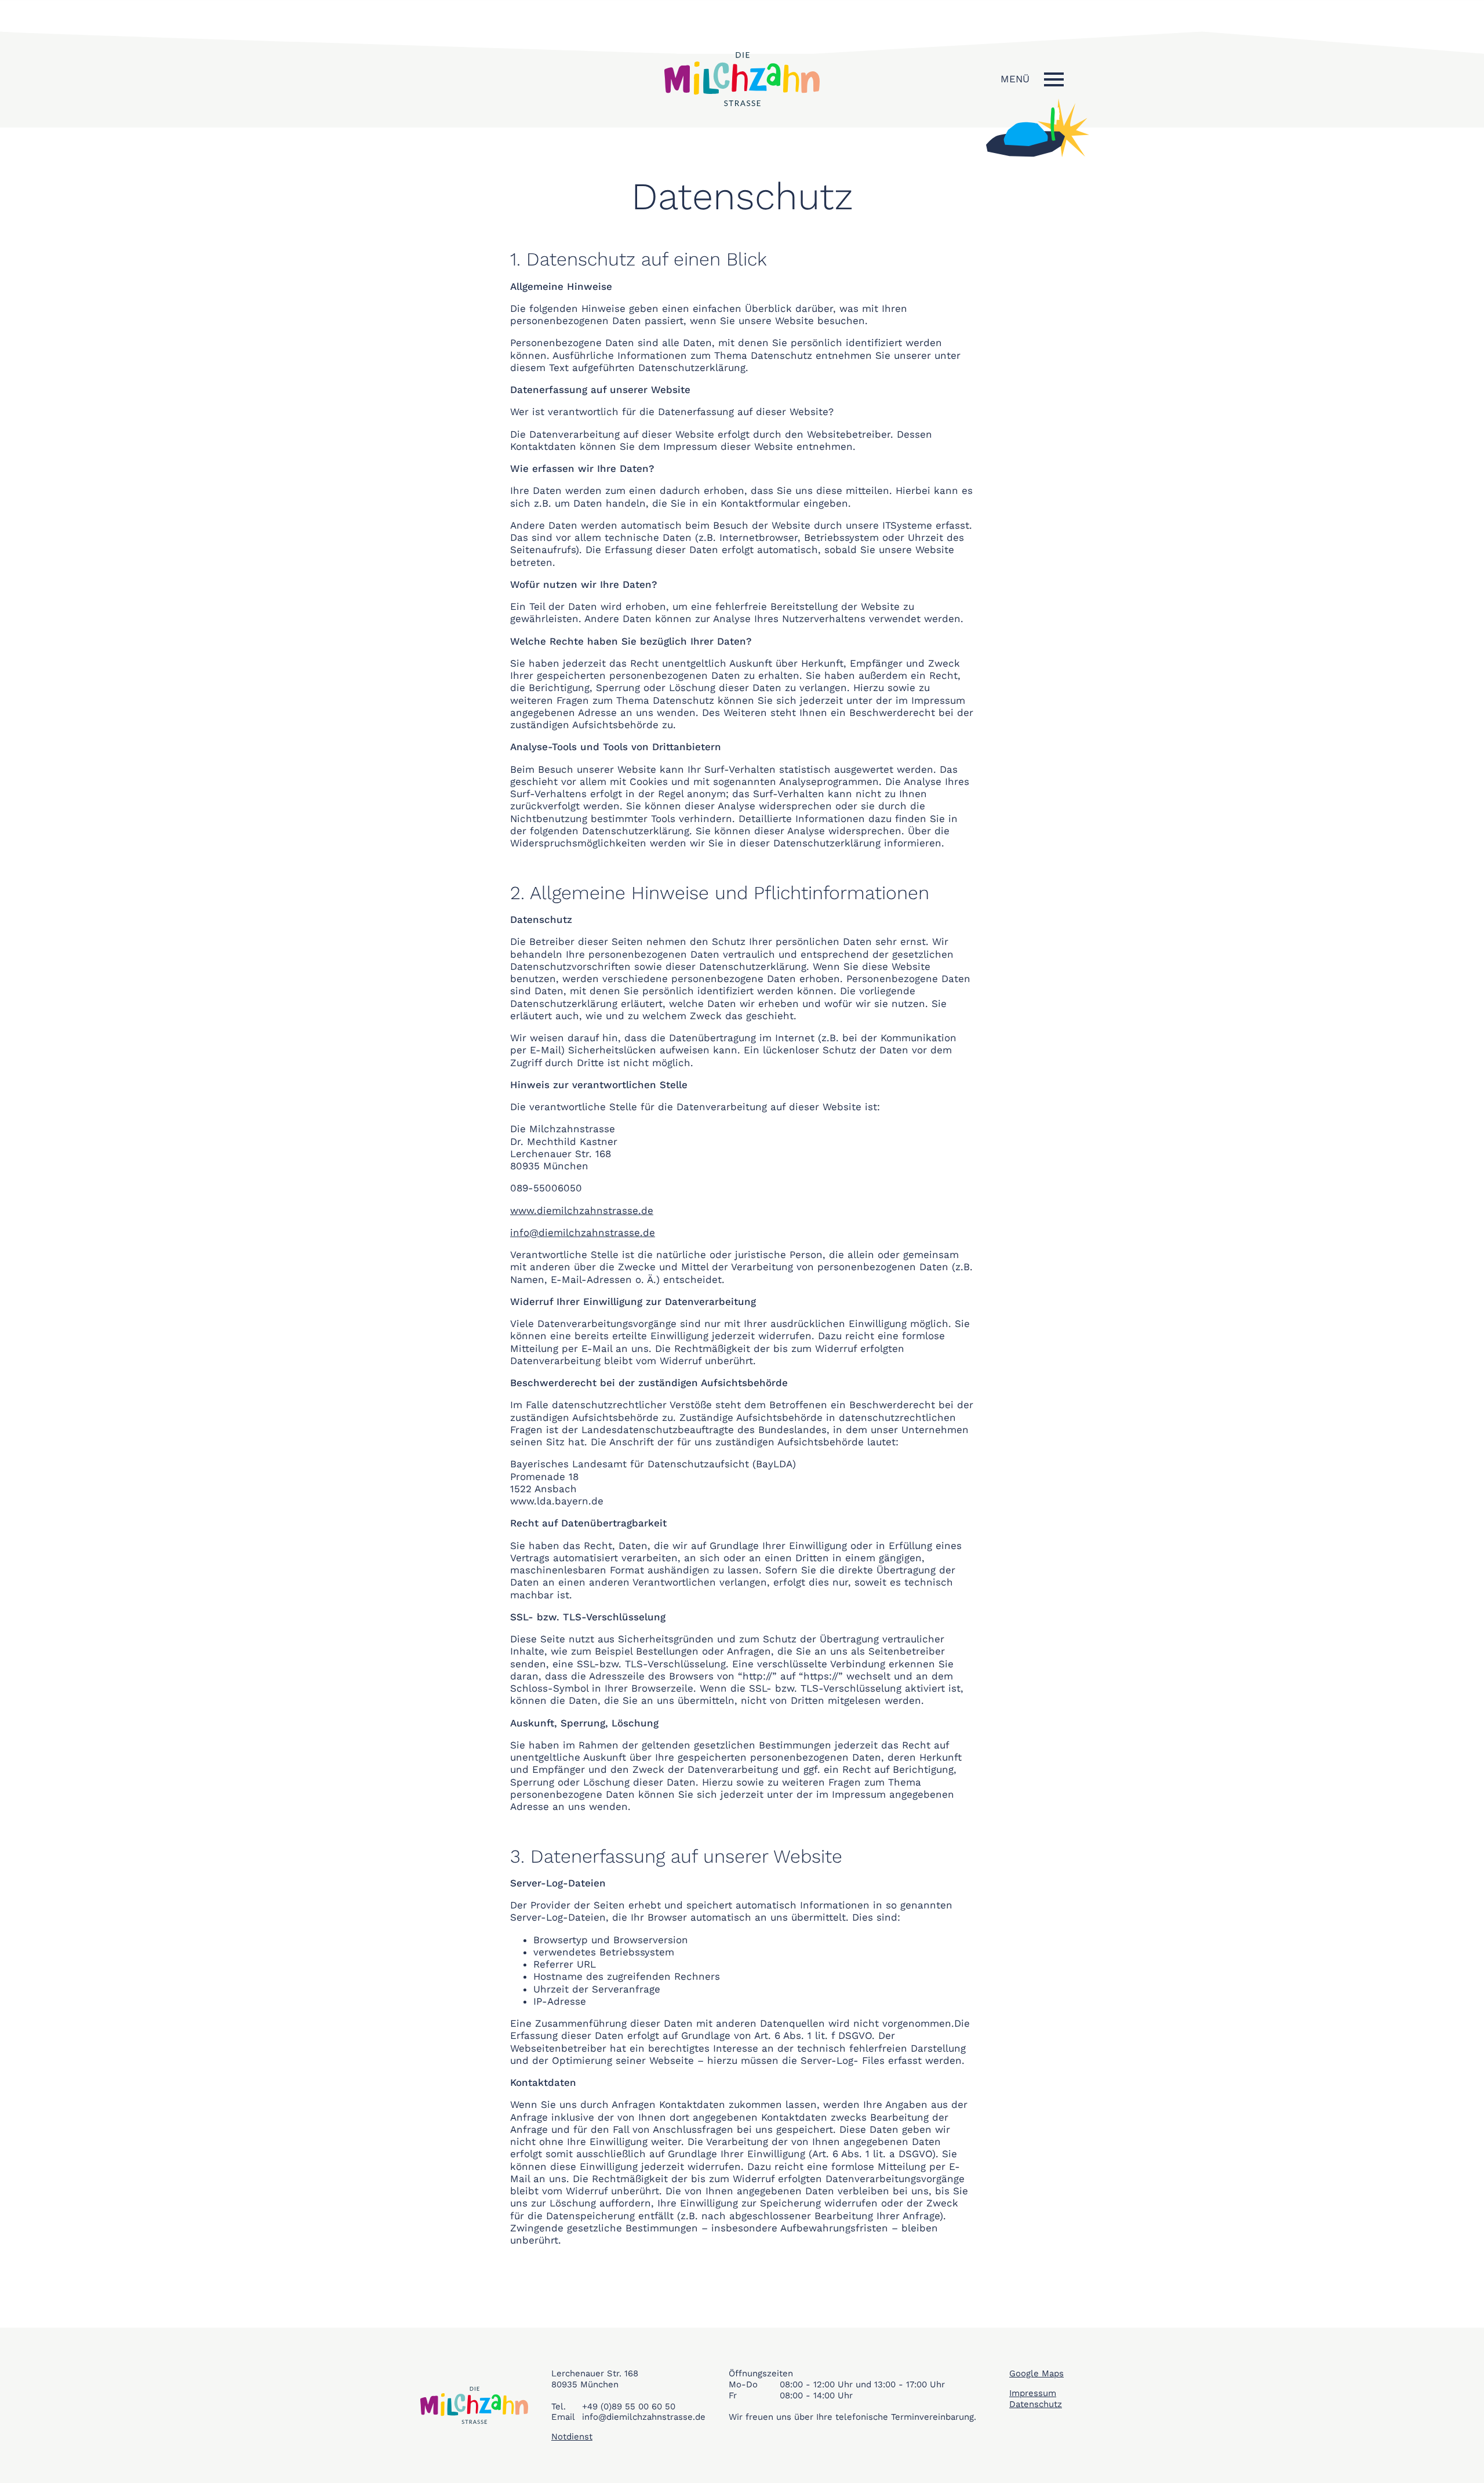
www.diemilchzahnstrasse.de (582, 1210)
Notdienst (572, 2437)
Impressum (1033, 2393)
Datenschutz (1036, 2404)
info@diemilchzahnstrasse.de (583, 1233)
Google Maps (1036, 2373)
